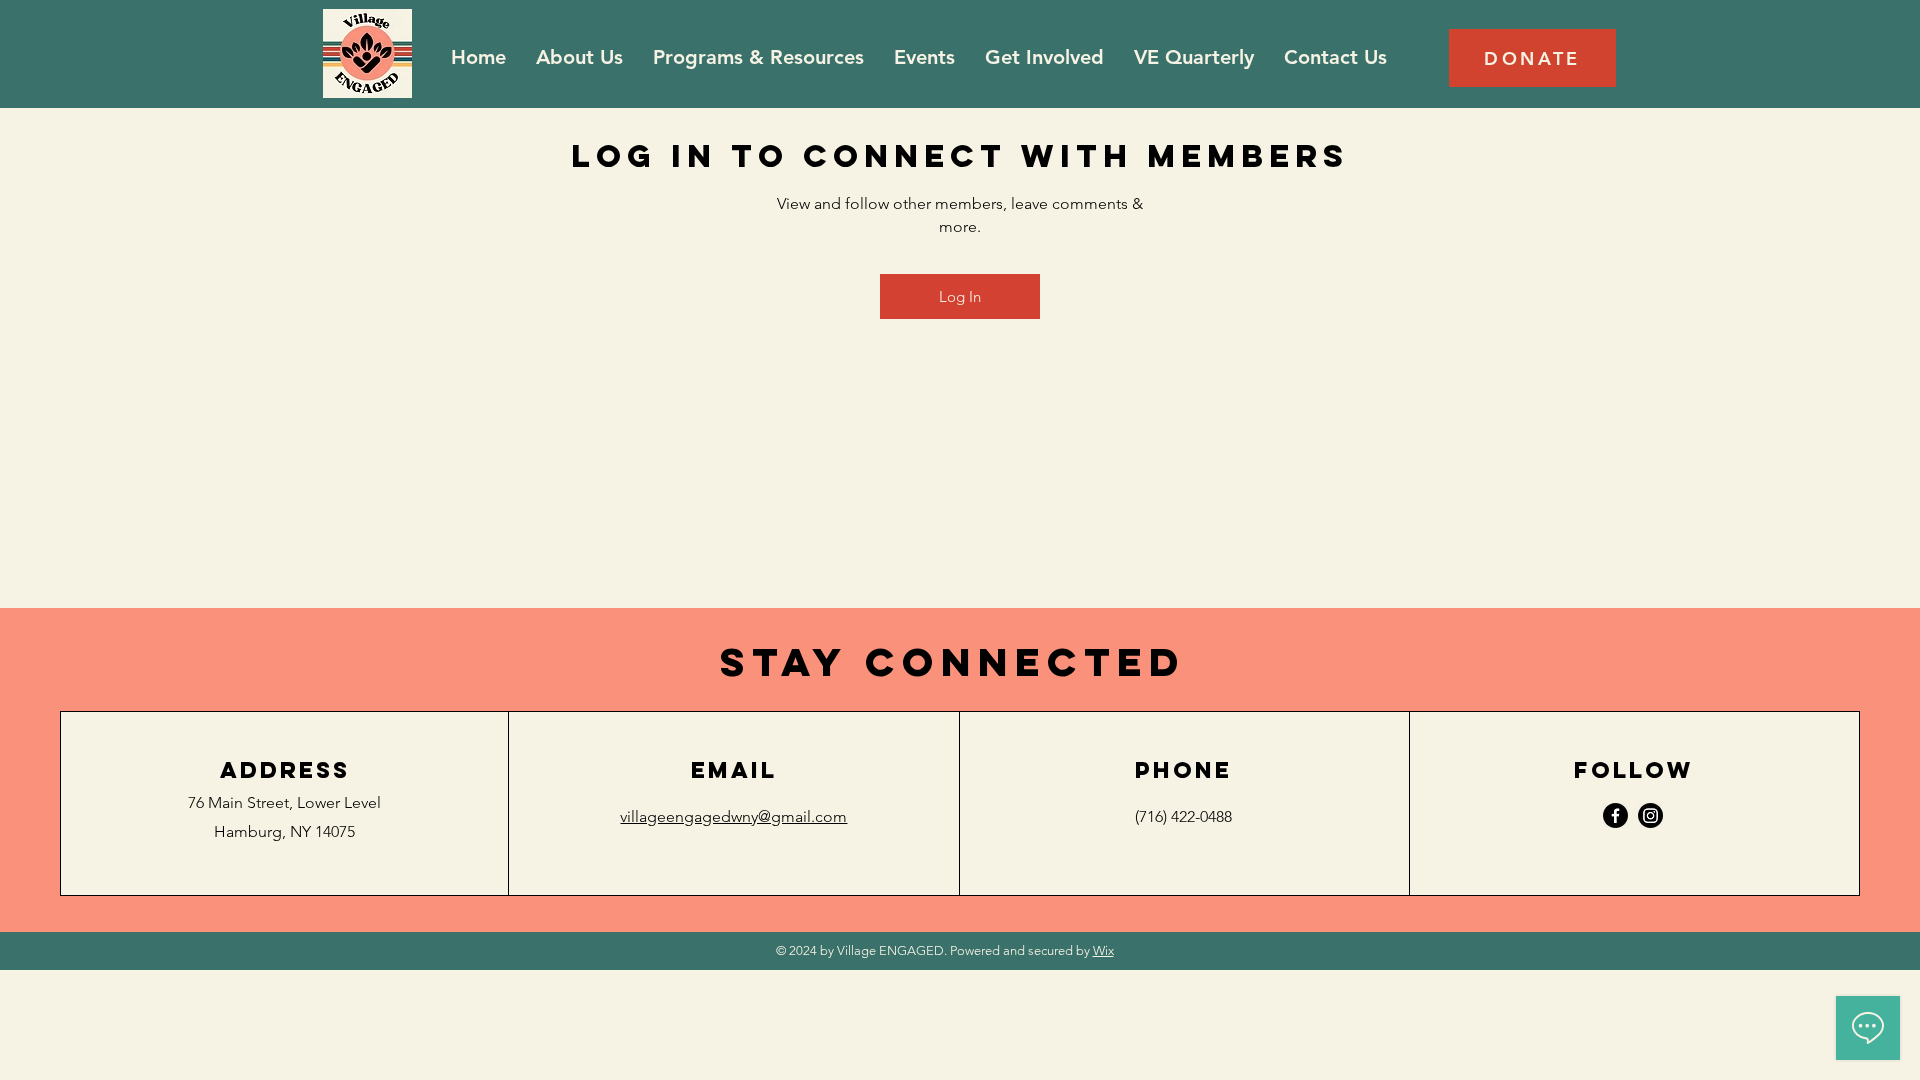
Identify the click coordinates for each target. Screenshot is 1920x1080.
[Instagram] (1650, 815)
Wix (1103, 950)
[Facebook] (1615, 815)
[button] (758, 57)
